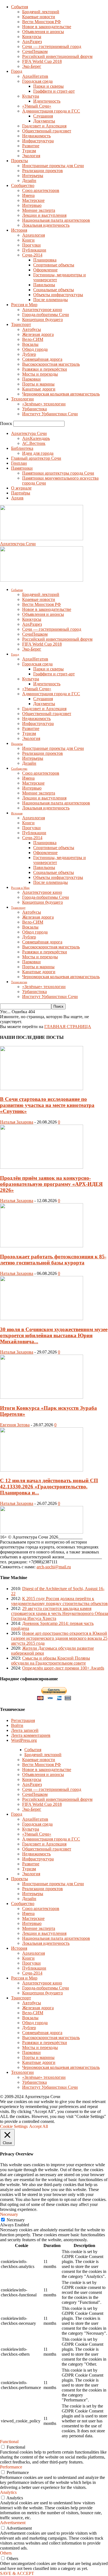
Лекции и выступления (44, 215)
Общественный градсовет (47, 131)
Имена (28, 195)
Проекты (20, 161)
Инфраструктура (38, 141)
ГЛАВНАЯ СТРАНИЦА (68, 1027)
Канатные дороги (39, 389)
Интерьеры (33, 176)
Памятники (22, 468)
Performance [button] (11, 2467)
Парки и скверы (48, 86)
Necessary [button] (9, 2214)
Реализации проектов (43, 171)
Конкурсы (32, 37)
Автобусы (32, 329)
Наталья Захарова (17, 1122)
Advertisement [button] (13, 2523)
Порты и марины (38, 384)
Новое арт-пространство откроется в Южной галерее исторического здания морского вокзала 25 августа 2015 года (59, 1638)
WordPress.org (24, 1740)
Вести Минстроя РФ (42, 22)
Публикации (34, 250)
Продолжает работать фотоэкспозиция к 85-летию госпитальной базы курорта (53, 1260)
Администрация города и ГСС (51, 111)
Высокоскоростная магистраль (51, 364)
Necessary (16, 2220)
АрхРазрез (32, 42)
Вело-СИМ (33, 339)
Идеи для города (38, 453)
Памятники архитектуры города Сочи (58, 473)
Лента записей (25, 1730)
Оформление (45, 270)
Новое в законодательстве (47, 27)
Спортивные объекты (54, 265)
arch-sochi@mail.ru (54, 1567)
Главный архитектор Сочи (36, 458)
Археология (34, 235)
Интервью (32, 205)
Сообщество (23, 185)
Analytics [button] (8, 2492)
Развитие (31, 146)
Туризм (29, 151)
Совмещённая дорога (42, 359)
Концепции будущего (43, 319)
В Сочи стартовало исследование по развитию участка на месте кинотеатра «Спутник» (47, 1105)
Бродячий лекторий (41, 12)
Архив (17, 498)
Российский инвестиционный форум (57, 56)
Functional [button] (9, 2442)
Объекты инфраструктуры (58, 295)
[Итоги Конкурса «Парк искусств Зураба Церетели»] (42, 1397)
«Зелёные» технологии (44, 404)
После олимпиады (51, 300)
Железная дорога (38, 334)
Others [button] (6, 2553)
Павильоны (44, 285)
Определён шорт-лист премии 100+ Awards (63, 1668)
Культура (31, 96)
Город (17, 71)
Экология (31, 156)
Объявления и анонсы (43, 32)
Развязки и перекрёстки (45, 369)
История (19, 230)
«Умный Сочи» (37, 106)
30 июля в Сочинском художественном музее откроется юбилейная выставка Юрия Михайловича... (54, 1335)
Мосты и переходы (40, 374)
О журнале (21, 488)
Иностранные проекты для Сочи (53, 166)
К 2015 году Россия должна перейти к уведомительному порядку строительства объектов (59, 1601)
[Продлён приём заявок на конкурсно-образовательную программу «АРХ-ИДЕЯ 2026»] (42, 1167)
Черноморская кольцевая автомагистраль (61, 394)
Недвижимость (36, 136)
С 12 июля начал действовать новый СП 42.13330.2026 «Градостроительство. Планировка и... (49, 1487)
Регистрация (23, 1720)
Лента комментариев (31, 1735)
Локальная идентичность (46, 225)
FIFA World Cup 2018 (42, 61)
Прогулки (31, 245)
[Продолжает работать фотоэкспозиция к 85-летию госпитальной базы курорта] (42, 1246)
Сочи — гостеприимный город (52, 46)
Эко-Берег (32, 66)
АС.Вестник (34, 443)
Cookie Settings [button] (14, 2126)
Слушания (43, 116)
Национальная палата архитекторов (56, 220)
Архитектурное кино (42, 310)
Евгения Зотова (15, 1425)
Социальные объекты (54, 290)
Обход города (35, 349)
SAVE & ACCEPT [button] (17, 2573)
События (20, 7)
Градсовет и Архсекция (44, 126)
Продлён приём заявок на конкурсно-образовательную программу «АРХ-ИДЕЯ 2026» (51, 1184)
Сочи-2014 (32, 255)
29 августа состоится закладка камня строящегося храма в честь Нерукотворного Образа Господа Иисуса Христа (60, 1613)
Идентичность (47, 101)
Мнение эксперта (39, 210)
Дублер (29, 354)
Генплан (19, 463)
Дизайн (29, 180)
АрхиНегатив (35, 76)
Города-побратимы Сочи (46, 315)
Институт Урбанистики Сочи (50, 414)
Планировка (45, 260)
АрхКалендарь (36, 438)
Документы (44, 121)
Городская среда (37, 81)
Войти (17, 1725)
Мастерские (33, 200)
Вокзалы (30, 344)
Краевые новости (39, 17)
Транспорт (21, 324)
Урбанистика (34, 409)
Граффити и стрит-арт (54, 91)
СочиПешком (35, 51)
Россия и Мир (24, 305)
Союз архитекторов (41, 190)
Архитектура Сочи (29, 433)
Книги (28, 240)
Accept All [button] (38, 2126)
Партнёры (21, 493)
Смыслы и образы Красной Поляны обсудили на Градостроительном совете (51, 1661)
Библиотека (22, 448)
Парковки (31, 379)
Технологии (22, 399)
